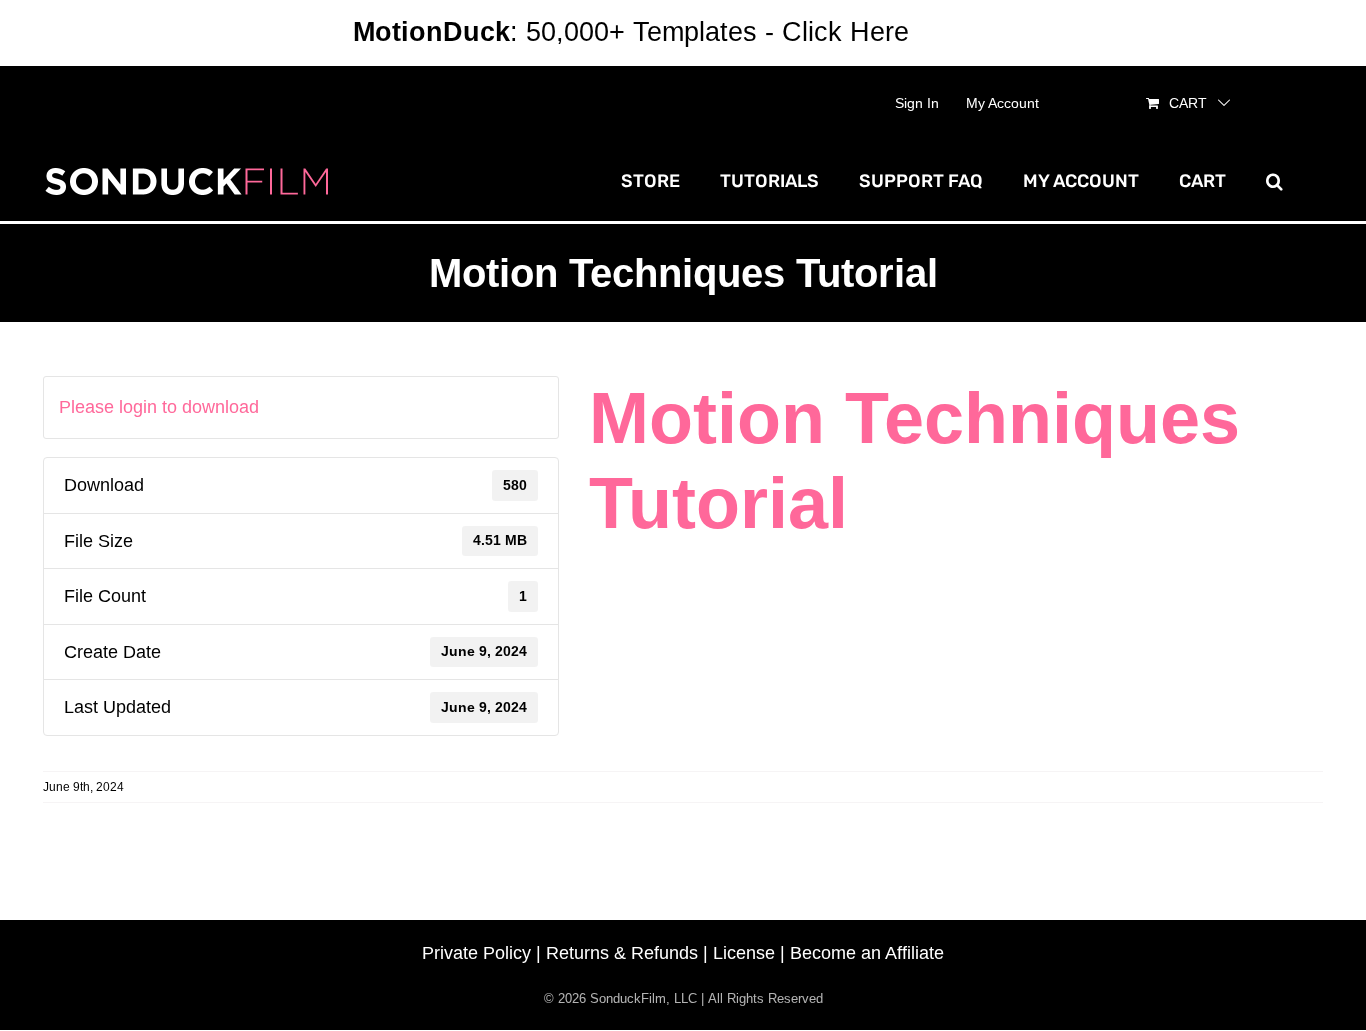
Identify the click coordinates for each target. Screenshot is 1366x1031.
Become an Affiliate (867, 953)
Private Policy (476, 953)
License (744, 953)
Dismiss (965, 32)
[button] (1274, 181)
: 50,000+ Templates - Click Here (631, 32)
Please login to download (159, 407)
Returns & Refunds (622, 953)
